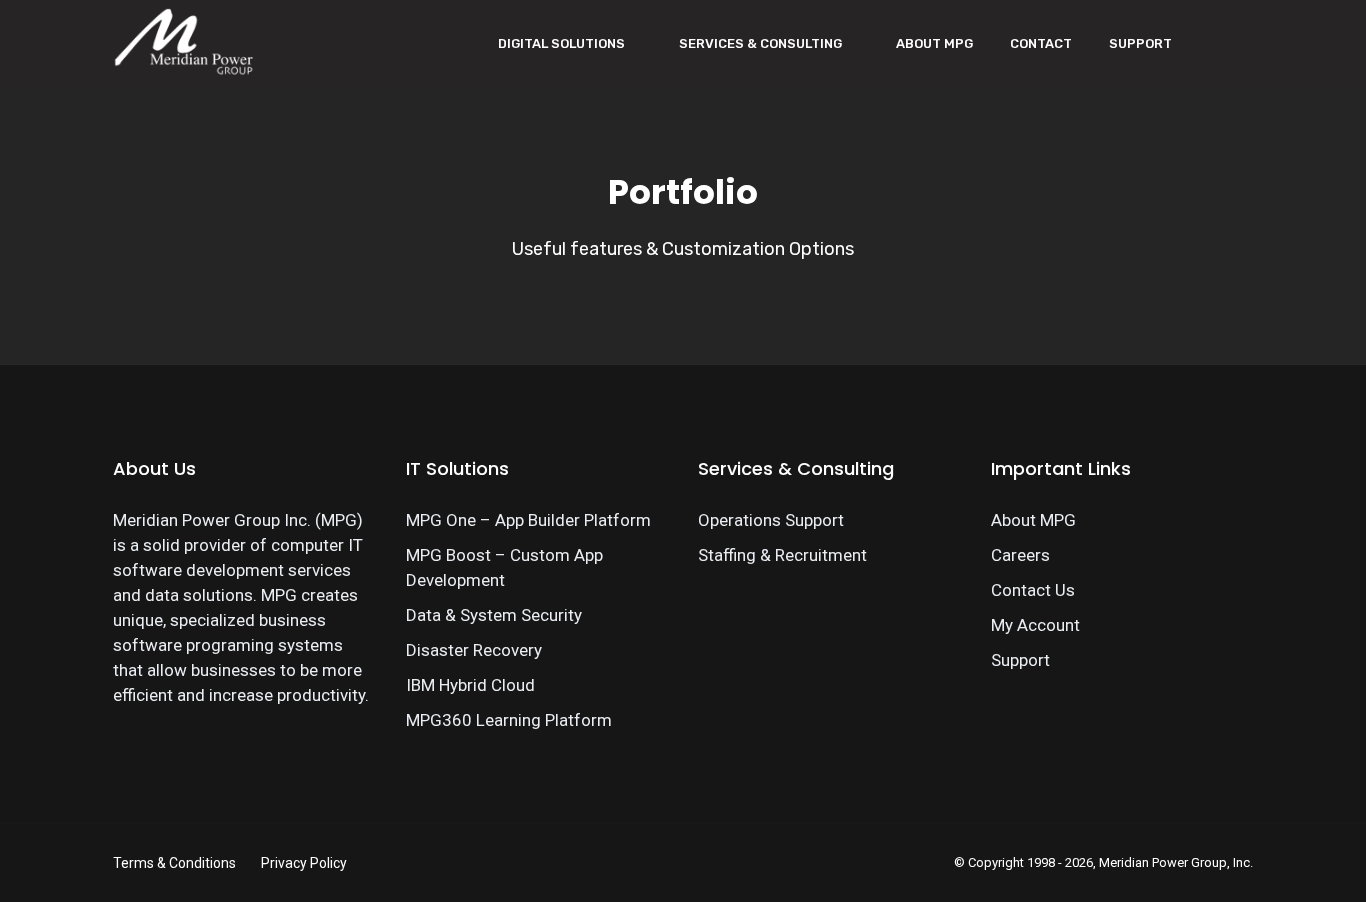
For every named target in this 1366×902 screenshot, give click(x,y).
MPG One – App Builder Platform (528, 520)
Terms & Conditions (174, 863)
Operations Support (771, 520)
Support (1140, 43)
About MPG (934, 43)
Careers (1020, 555)
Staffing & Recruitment (782, 555)
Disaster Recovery (474, 650)
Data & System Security (494, 615)
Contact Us (1033, 590)
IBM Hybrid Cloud (470, 685)
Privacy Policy (304, 863)
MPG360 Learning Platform (509, 720)
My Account (1035, 625)
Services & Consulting (760, 43)
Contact (1041, 43)
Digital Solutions (561, 43)
